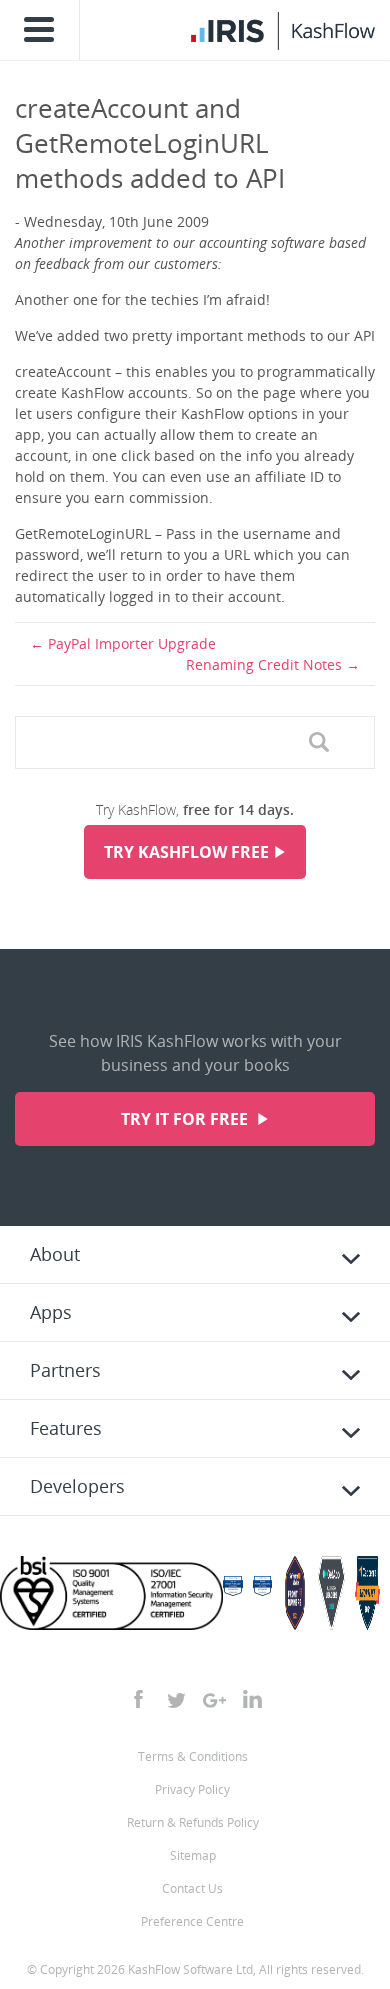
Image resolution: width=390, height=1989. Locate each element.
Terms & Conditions (193, 1756)
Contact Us (192, 1888)
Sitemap (193, 1855)
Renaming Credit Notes (264, 664)
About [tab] (55, 1254)
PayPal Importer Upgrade (132, 643)
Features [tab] (66, 1428)
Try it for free (186, 1119)
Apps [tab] (51, 1312)
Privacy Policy (192, 1789)
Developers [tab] (77, 1486)
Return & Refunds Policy (193, 1822)
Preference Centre (192, 1921)
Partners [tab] (65, 1370)
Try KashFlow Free (186, 852)
